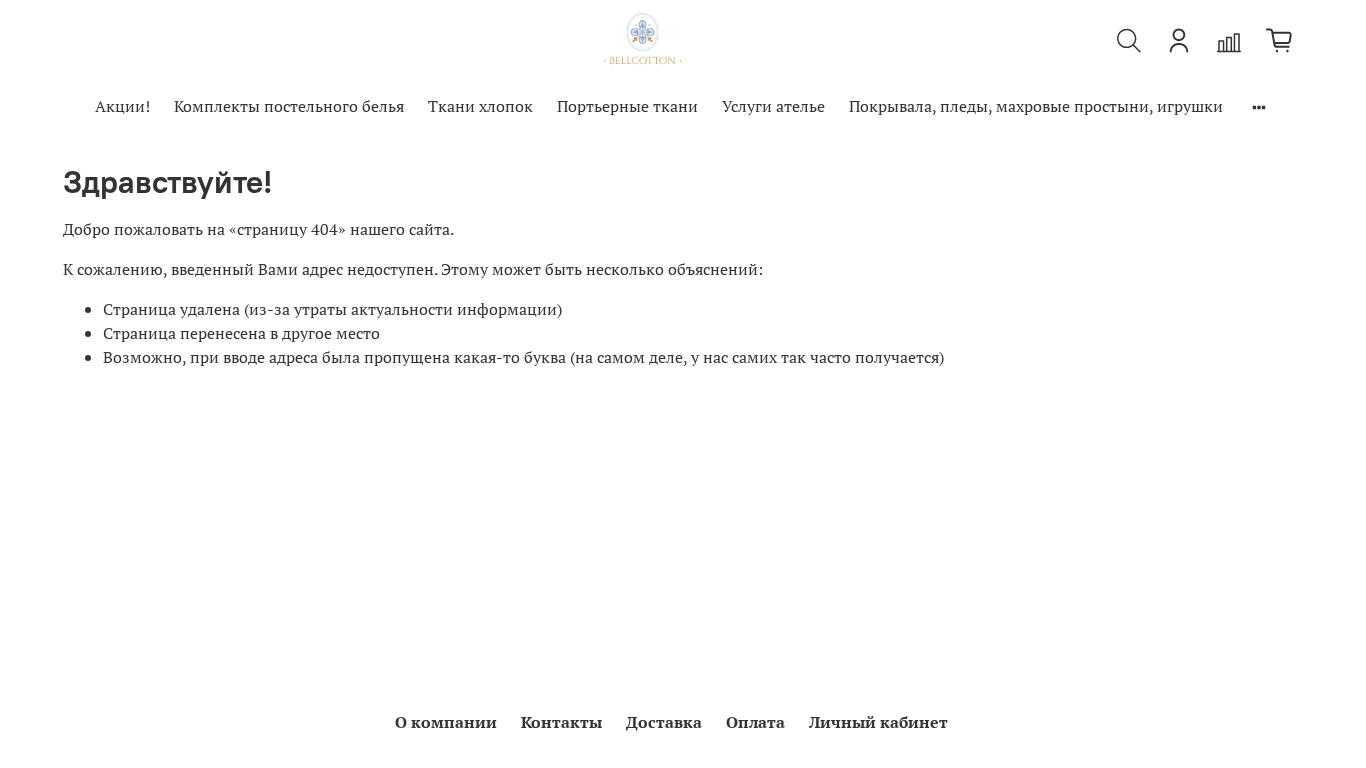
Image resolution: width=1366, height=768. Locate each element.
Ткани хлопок (480, 106)
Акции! (122, 106)
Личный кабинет (878, 722)
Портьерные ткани (627, 106)
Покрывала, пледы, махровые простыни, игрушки (1036, 106)
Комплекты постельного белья (289, 106)
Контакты (561, 722)
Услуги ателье (773, 106)
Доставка (664, 722)
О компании (446, 722)
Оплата (755, 722)
